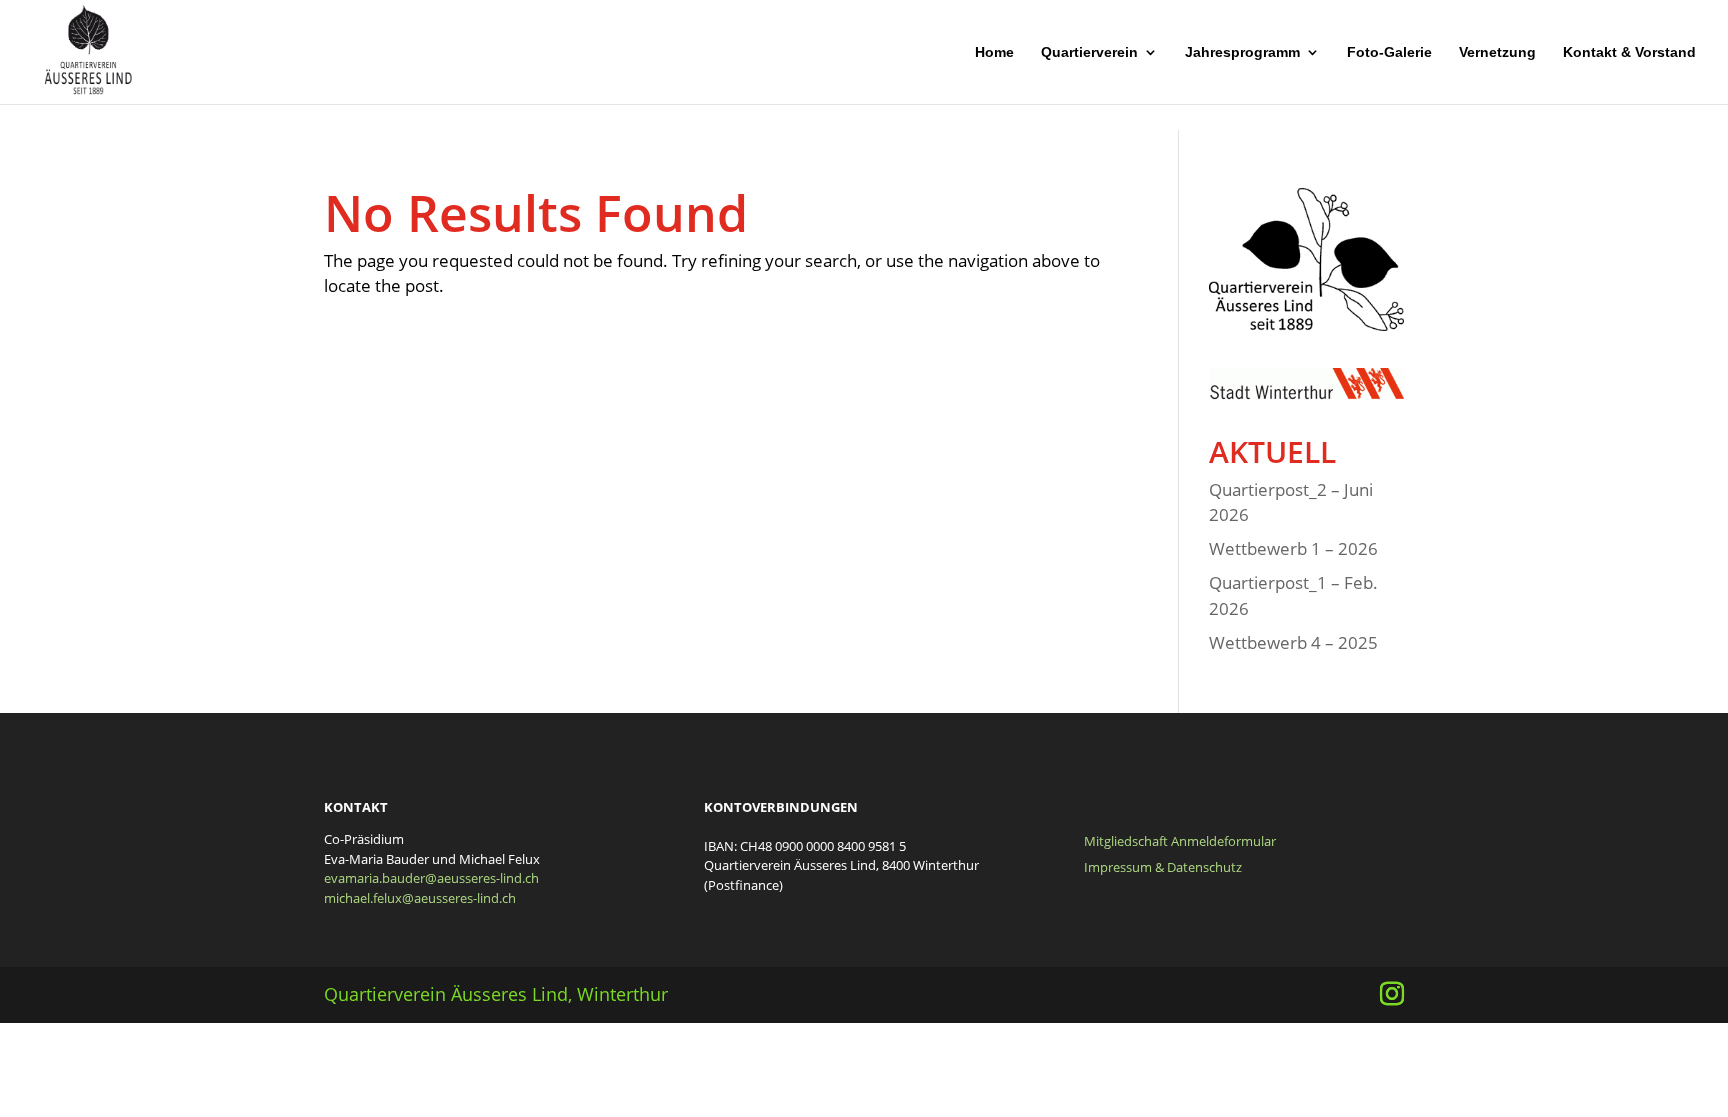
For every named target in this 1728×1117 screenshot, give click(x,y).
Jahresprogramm (1242, 52)
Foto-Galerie (1389, 52)
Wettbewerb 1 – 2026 (1293, 548)
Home (994, 52)
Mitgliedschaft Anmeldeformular (1180, 841)
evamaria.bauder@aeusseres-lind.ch (431, 878)
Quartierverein (1089, 52)
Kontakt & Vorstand (1629, 52)
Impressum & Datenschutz (1163, 867)
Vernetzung (1497, 52)
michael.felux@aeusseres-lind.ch (420, 898)
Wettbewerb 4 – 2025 (1293, 642)
